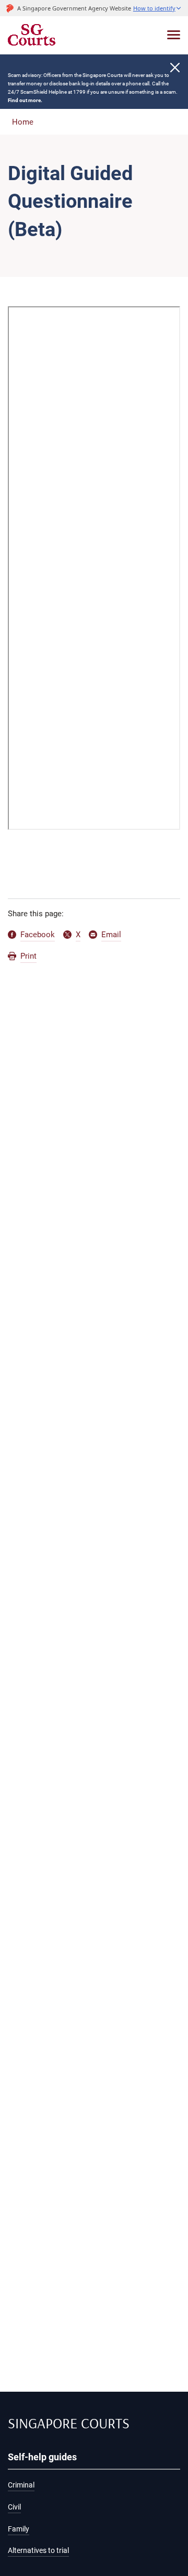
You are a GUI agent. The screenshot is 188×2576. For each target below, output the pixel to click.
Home (23, 122)
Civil (14, 2507)
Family (19, 2529)
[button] (157, 8)
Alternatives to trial (38, 2551)
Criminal (21, 2485)
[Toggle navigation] (174, 35)
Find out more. (25, 100)
